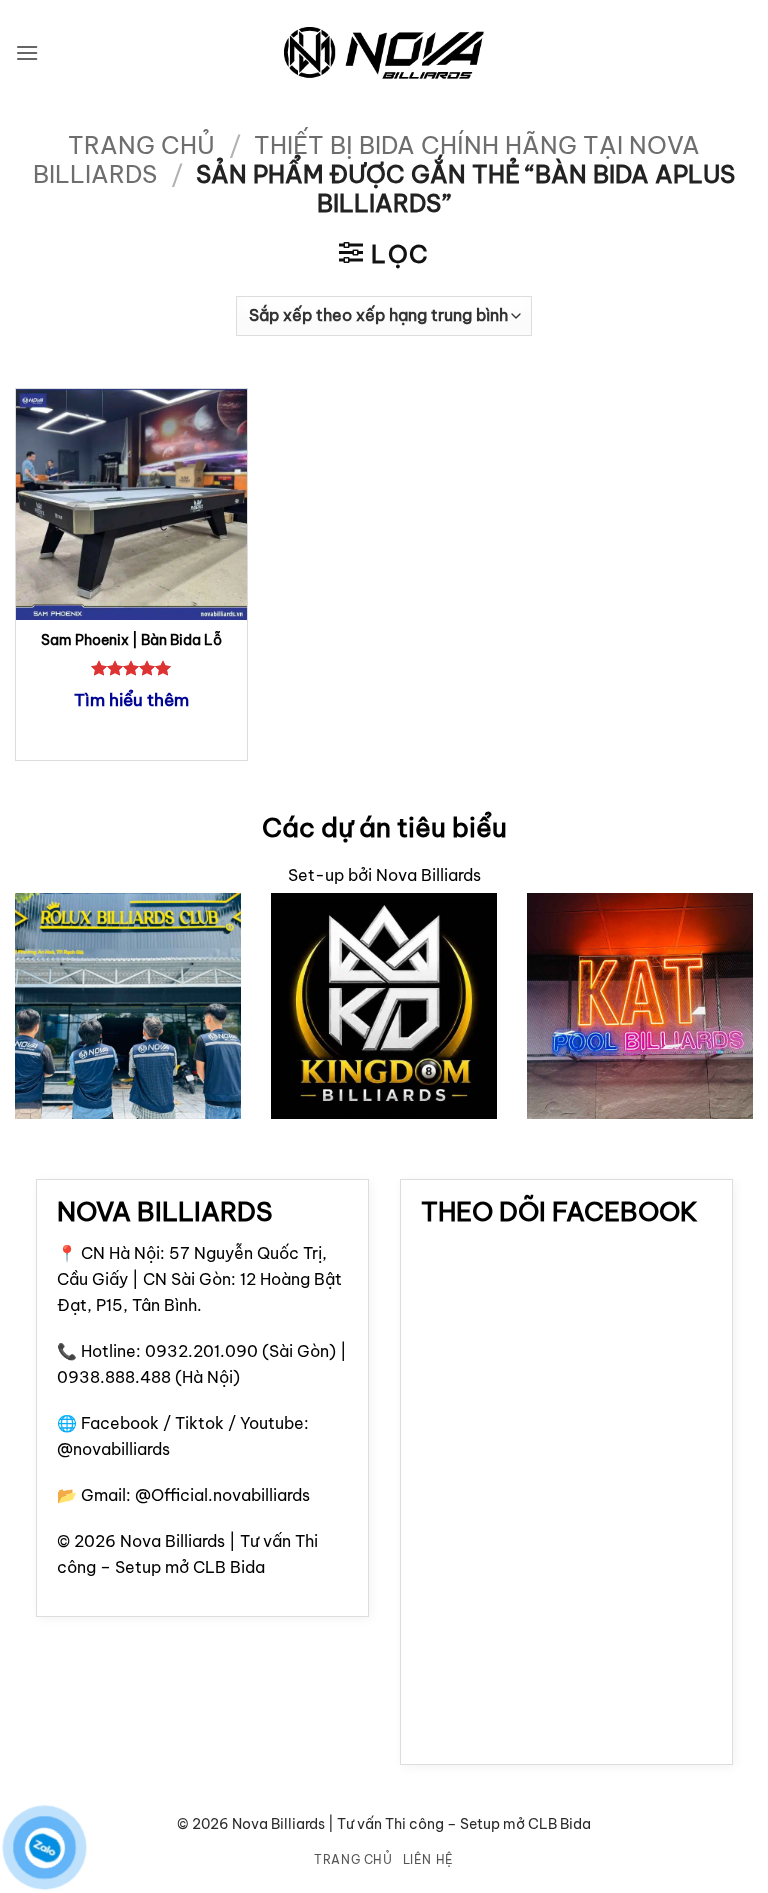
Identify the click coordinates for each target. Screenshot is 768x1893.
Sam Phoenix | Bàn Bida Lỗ (131, 640)
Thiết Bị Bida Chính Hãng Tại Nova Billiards (366, 159)
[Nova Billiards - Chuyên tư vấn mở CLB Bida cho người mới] (384, 53)
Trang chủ (141, 145)
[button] (27, 52)
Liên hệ (428, 1859)
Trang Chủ (353, 1859)
